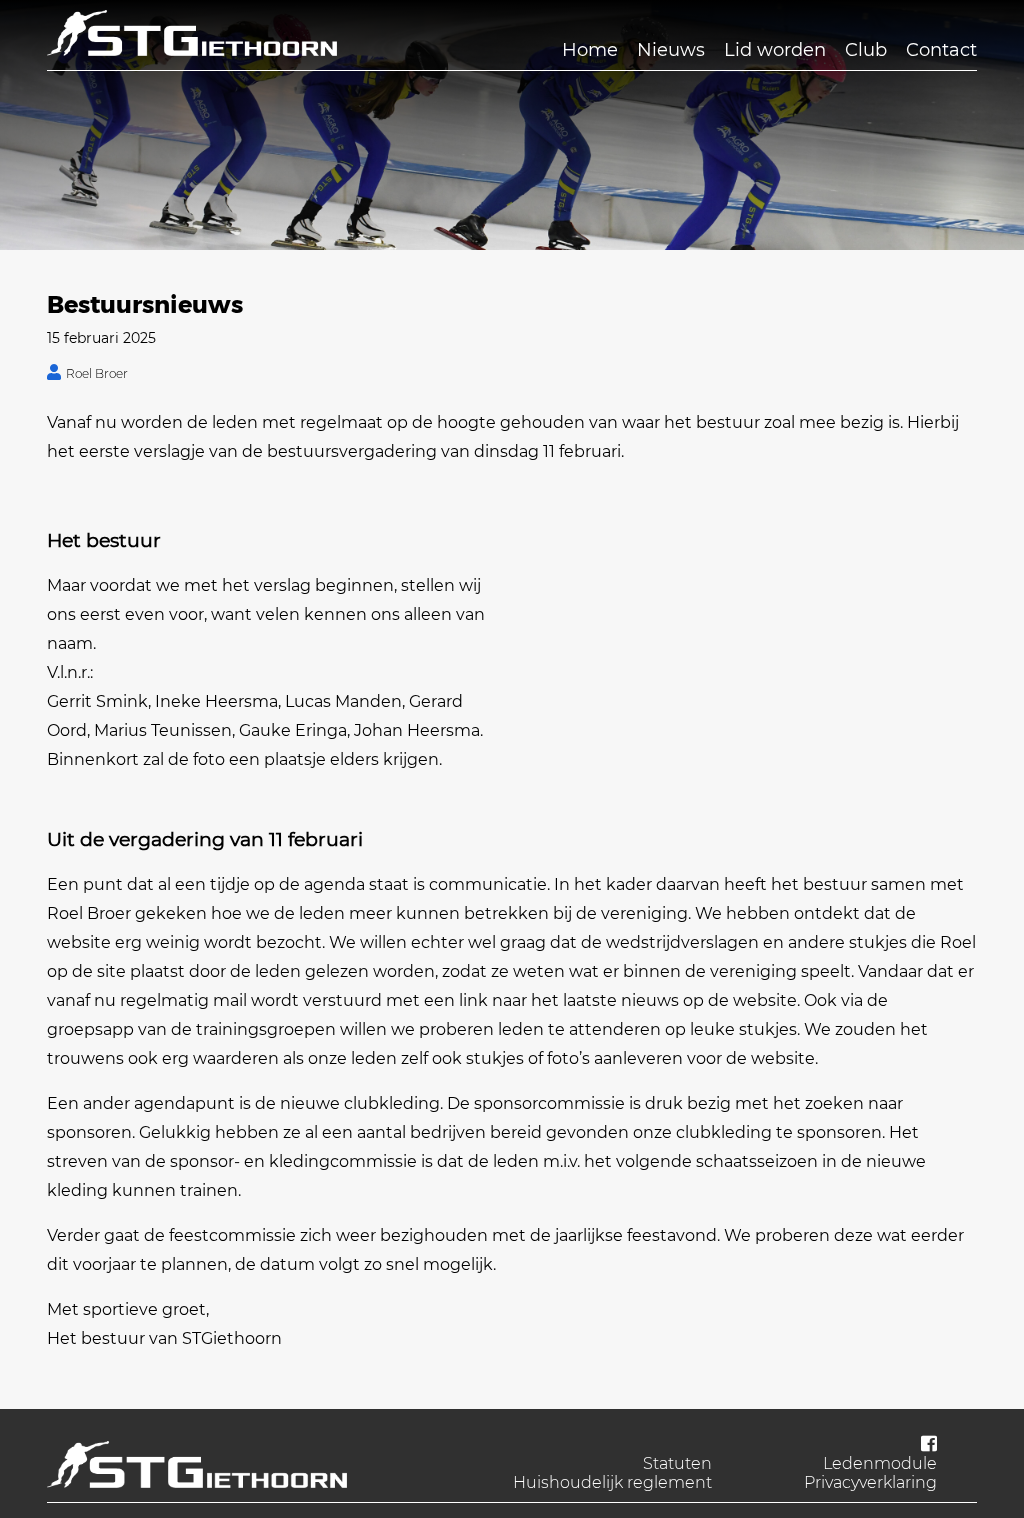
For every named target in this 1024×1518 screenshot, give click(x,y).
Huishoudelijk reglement (612, 1482)
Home (590, 50)
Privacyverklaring (870, 1482)
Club (866, 50)
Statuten (677, 1463)
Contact (941, 50)
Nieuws (671, 50)
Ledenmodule (880, 1463)
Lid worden (775, 50)
